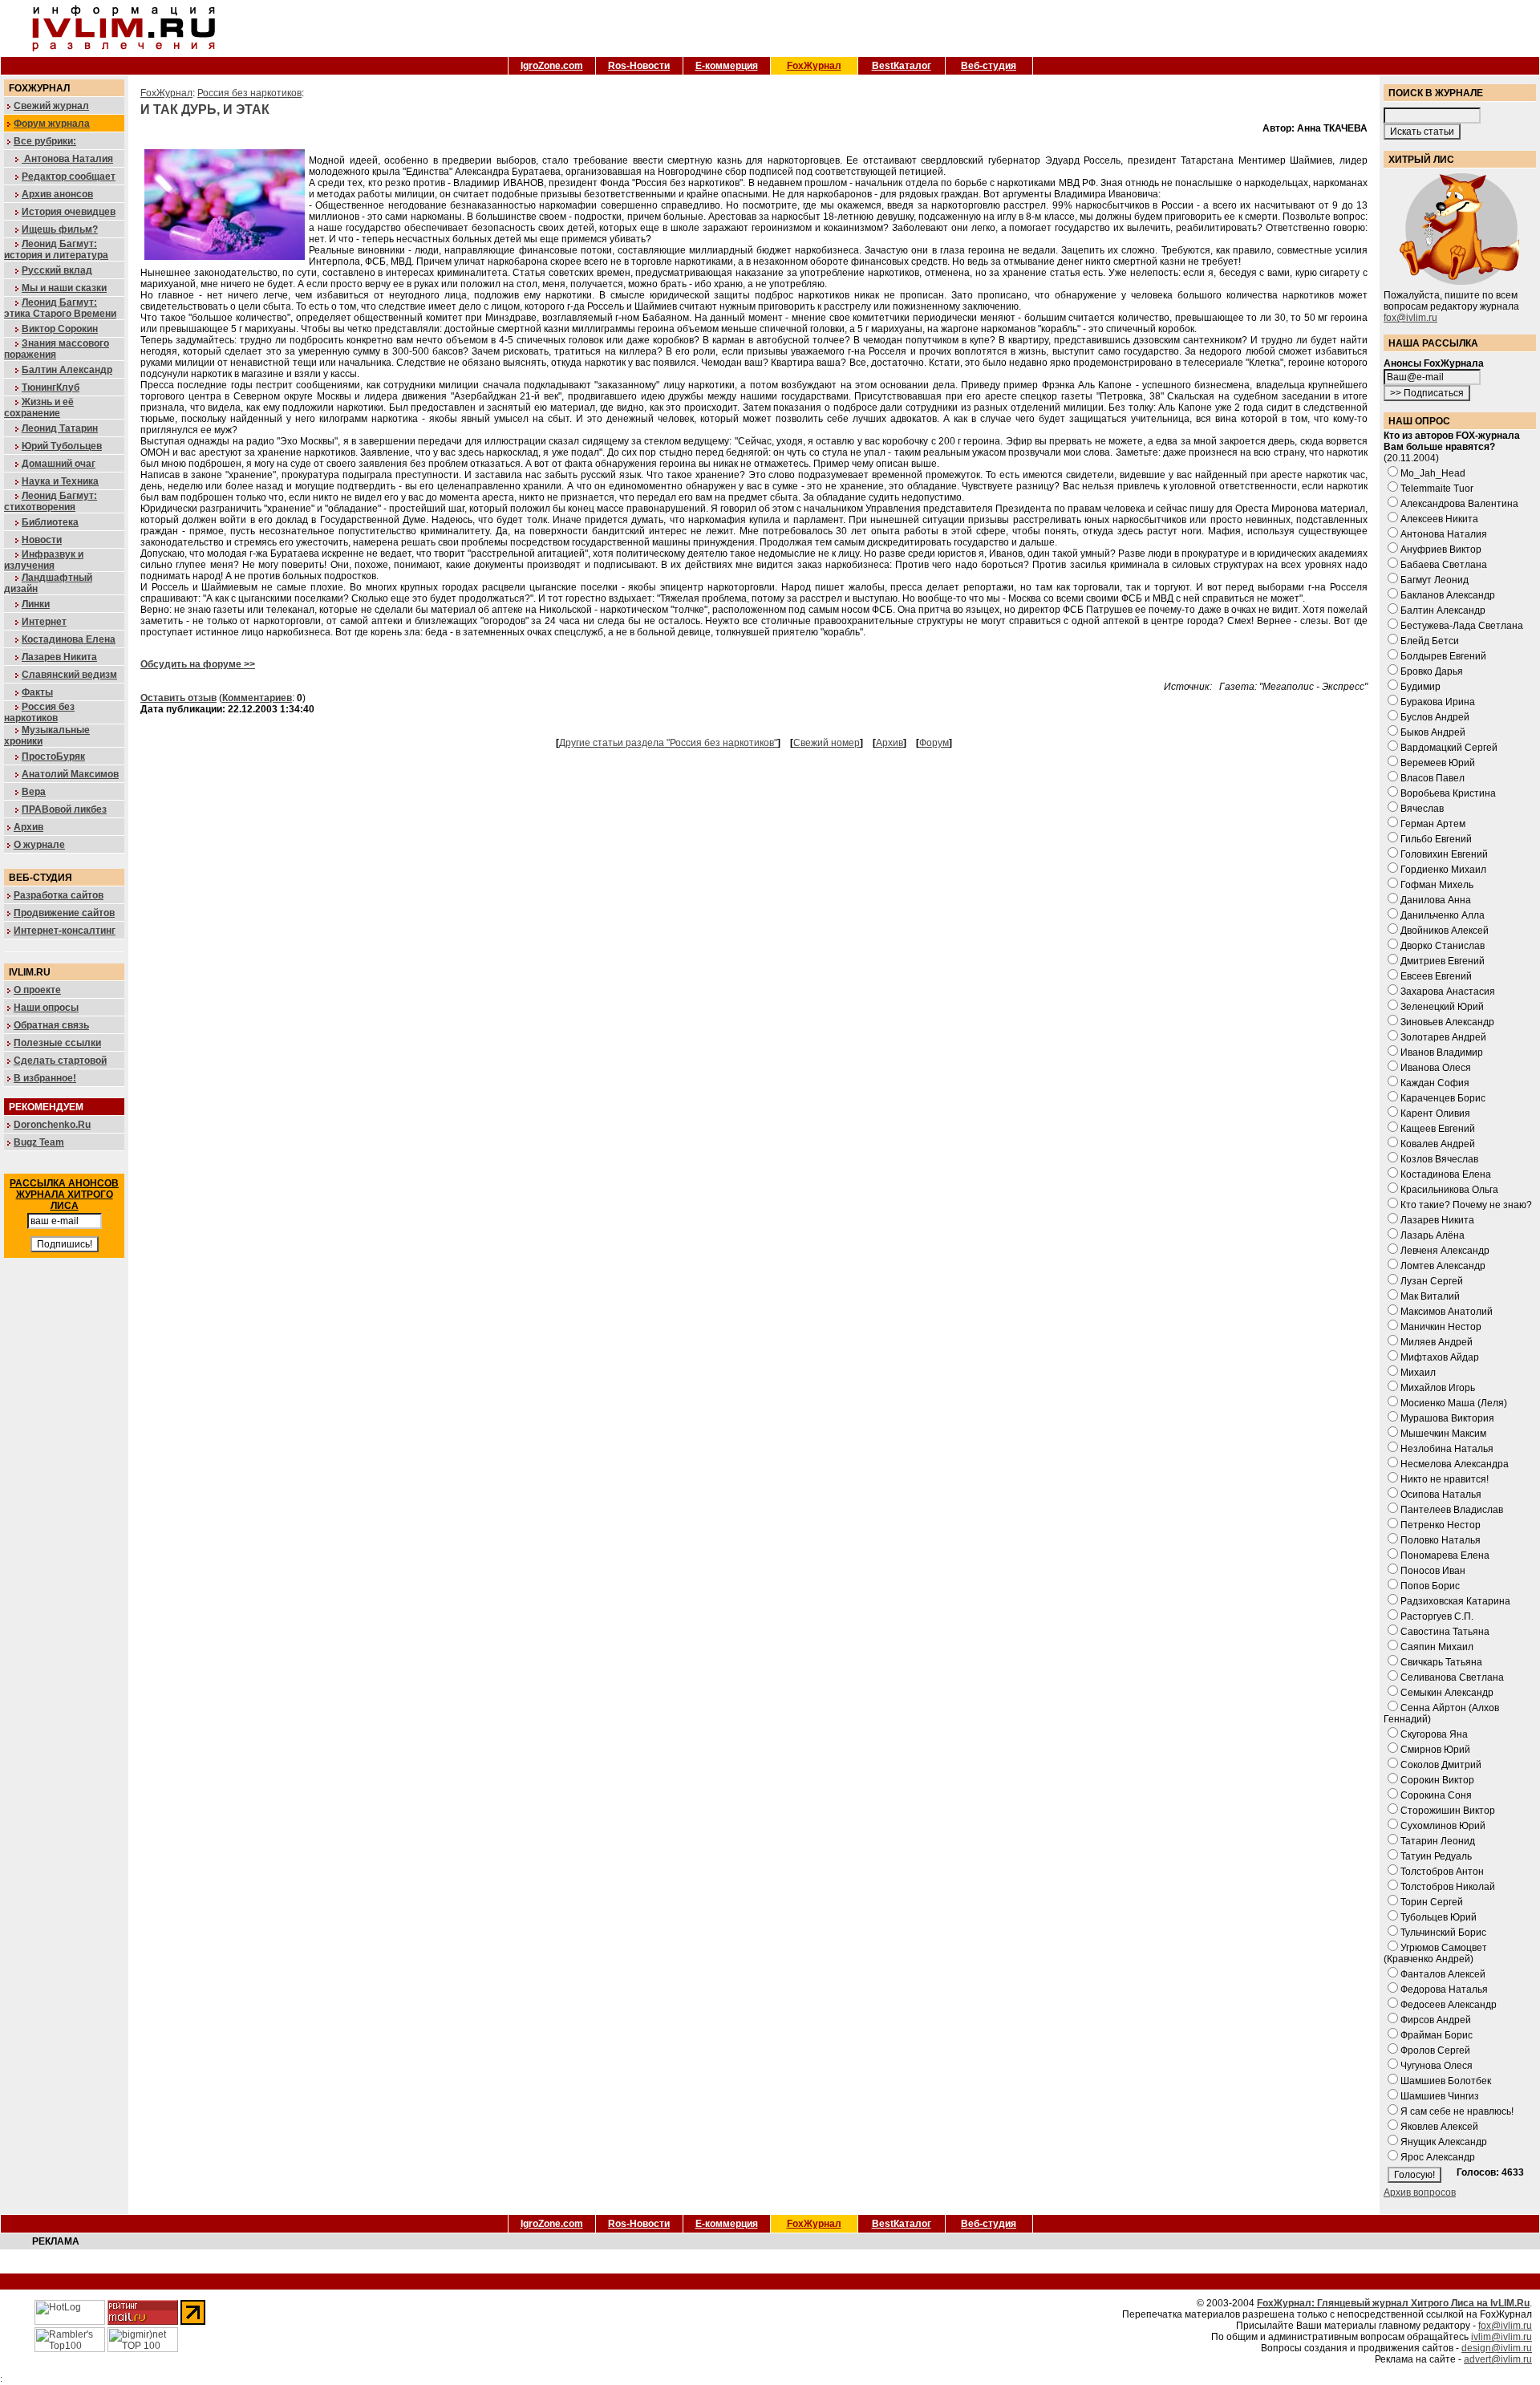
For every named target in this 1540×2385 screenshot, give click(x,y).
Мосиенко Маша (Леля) (1454, 1403)
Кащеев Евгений (1438, 1129)
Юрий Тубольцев (62, 446)
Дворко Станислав (1443, 946)
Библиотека (50, 522)
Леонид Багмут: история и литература (56, 249)
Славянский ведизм (69, 675)
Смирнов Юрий (1435, 1750)
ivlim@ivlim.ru (1501, 2337)
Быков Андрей (1433, 732)
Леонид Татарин (60, 428)
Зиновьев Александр (1447, 1022)
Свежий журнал (51, 106)
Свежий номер (827, 743)
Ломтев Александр (1443, 1266)
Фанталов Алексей (1443, 1974)
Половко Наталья (1441, 1540)
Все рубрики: (45, 141)
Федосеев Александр (1449, 2005)
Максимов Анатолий (1447, 1312)
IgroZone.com (552, 66)
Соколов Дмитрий (1441, 1765)
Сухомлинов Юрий (1443, 1826)
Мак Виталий (1430, 1296)
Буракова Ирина (1438, 702)
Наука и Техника (60, 481)
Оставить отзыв (178, 698)
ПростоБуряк (53, 756)
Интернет (44, 622)
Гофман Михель (1437, 885)
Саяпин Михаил (1437, 1647)
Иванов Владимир (1442, 1053)
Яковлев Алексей (1439, 2127)
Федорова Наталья (1444, 1990)
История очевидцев (69, 212)
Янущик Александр (1444, 2142)
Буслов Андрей (1435, 717)
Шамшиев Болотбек (1446, 2081)
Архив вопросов (1420, 2192)
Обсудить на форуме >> (198, 664)
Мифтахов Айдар (1440, 1357)
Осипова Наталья (1441, 1495)
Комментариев (257, 698)
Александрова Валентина (1459, 504)
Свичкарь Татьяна (1441, 1662)
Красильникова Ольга (1449, 1190)
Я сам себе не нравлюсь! (1457, 2111)
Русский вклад (57, 270)
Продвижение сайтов (64, 913)
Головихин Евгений (1444, 854)
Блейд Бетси (1430, 641)
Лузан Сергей (1432, 1281)
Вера (34, 792)
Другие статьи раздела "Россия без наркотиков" (668, 743)
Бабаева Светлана (1444, 565)
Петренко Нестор (1441, 1525)
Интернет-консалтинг (65, 931)
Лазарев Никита (59, 657)
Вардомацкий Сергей (1449, 748)
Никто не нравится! (1445, 1479)
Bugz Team (39, 1142)
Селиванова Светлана (1452, 1677)
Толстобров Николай (1448, 1887)
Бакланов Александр (1448, 595)
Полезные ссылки (57, 1043)
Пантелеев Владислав (1452, 1510)
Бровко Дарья (1432, 671)
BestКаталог (902, 66)
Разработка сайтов (59, 895)
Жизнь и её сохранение (39, 408)
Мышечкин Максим (1443, 1434)
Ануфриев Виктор (1441, 550)
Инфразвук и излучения (44, 560)
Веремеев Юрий (1438, 763)
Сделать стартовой (60, 1061)
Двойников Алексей (1445, 931)
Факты (37, 692)
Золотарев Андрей (1443, 1037)
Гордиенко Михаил (1443, 870)
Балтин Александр (67, 370)
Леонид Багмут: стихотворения (51, 501)
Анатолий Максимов (70, 774)
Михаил (1418, 1373)
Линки (36, 604)
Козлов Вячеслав (1439, 1159)
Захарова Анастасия (1448, 992)
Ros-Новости (639, 66)
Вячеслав (1422, 809)
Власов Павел (1433, 778)
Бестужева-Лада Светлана (1462, 626)
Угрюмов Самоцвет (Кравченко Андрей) (1435, 1953)
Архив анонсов (57, 194)
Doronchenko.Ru (52, 1125)
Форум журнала (52, 124)
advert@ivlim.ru (1498, 2359)
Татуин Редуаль (1436, 1856)
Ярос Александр (1438, 2157)
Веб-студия (989, 66)
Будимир (1420, 687)
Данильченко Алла (1443, 915)
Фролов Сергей (1435, 2050)
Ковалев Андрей (1438, 1144)
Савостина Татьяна (1445, 1632)
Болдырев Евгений (1443, 656)
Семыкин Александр (1447, 1693)
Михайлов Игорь (1438, 1388)
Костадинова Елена (69, 639)
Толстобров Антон (1442, 1872)
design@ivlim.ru (1497, 2348)
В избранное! (45, 1078)
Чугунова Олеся (1437, 2066)
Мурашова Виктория (1447, 1418)
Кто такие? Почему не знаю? (1466, 1205)
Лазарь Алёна (1433, 1235)
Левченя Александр (1445, 1251)
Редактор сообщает (69, 176)
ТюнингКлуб (51, 387)
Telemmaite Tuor (1437, 489)
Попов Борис (1430, 1586)
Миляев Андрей (1437, 1342)
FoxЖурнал (814, 66)
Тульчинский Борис (1443, 1933)
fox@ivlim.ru (1410, 318)
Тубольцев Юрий (1439, 1917)
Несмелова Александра (1455, 1464)
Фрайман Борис (1437, 2035)
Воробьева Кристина (1448, 793)
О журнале (39, 845)
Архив (28, 827)
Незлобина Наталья (1447, 1449)
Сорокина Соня (1436, 1795)
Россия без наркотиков (39, 712)
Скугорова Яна (1434, 1734)
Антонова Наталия (67, 159)
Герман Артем (1433, 824)
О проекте (37, 990)
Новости (42, 540)
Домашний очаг (59, 464)
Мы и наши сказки (64, 288)
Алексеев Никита (1439, 519)
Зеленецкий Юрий (1442, 1007)
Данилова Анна (1436, 900)
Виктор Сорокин (60, 329)
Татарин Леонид (1438, 1841)
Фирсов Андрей (1436, 2020)
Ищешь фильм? (60, 229)
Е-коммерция (727, 66)
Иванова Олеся (1436, 1068)
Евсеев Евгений (1436, 976)
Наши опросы (46, 1008)
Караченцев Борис (1443, 1098)
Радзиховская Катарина (1455, 1601)
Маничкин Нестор (1441, 1327)
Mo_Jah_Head (1433, 473)
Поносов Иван (1433, 1571)
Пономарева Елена (1445, 1556)
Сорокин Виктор (1437, 1780)
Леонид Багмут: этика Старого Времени (60, 308)
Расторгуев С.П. (1437, 1616)
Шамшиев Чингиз (1440, 2096)
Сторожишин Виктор (1448, 1811)
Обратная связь (51, 1025)
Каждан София (1435, 1083)
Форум (934, 743)
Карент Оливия (1435, 1113)
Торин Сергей (1432, 1902)
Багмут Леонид (1435, 580)
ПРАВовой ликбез (64, 809)
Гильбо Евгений (1436, 839)
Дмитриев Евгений (1443, 961)
